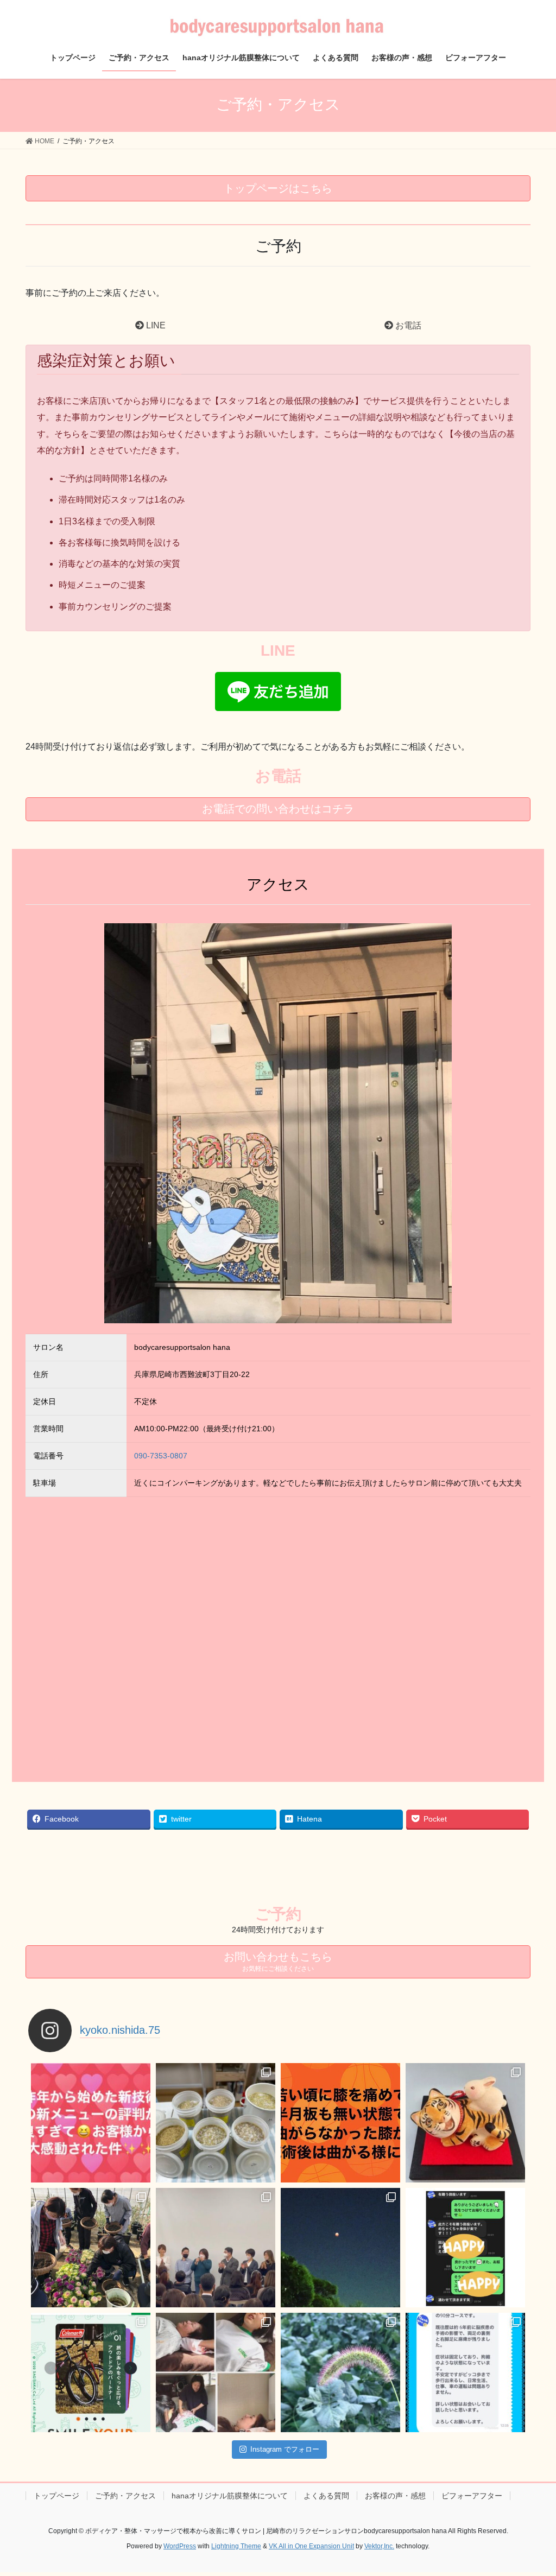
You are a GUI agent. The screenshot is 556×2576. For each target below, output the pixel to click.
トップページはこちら (278, 188)
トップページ (56, 2496)
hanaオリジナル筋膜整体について (230, 2496)
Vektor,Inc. (379, 2546)
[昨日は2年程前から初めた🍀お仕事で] (216, 2248)
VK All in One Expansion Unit (311, 2546)
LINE (155, 325)
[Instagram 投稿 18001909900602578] (91, 2123)
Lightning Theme (236, 2546)
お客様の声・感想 (395, 2496)
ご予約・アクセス (125, 2496)
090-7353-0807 (161, 1456)
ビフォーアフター (472, 2496)
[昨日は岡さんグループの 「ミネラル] (91, 2248)
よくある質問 (326, 2496)
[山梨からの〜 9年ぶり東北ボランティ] (216, 2372)
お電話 (407, 325)
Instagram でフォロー (285, 2449)
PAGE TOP (532, 2489)
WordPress (180, 2546)
